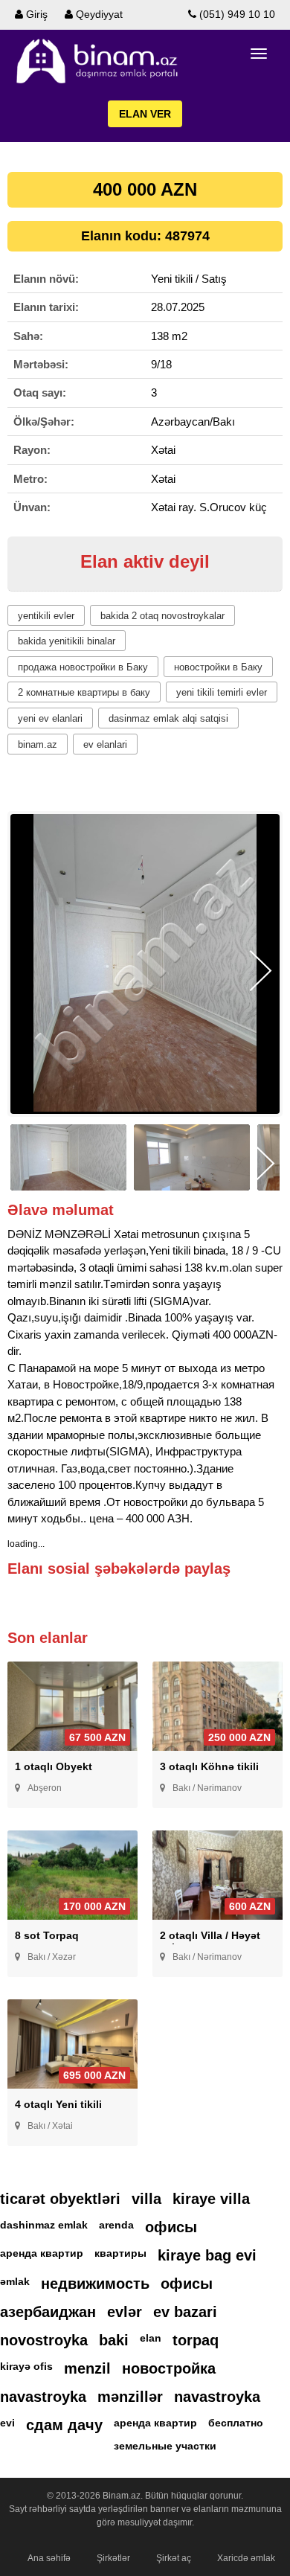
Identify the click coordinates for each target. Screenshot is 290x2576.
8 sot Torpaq (47, 1935)
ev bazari (185, 2312)
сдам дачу (64, 2425)
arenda (116, 2225)
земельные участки (165, 2446)
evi (7, 2423)
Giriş (35, 14)
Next (261, 971)
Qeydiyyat (98, 14)
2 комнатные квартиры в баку (84, 692)
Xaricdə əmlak (246, 2558)
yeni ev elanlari (50, 718)
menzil (87, 2368)
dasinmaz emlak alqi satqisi (168, 718)
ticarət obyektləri (60, 2199)
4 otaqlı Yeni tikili (58, 2104)
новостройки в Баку (218, 667)
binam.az (38, 744)
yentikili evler (46, 616)
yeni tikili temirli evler (222, 692)
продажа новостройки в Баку (83, 667)
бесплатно (236, 2423)
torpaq (196, 2340)
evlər (125, 2312)
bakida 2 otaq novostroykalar (162, 616)
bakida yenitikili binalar (67, 641)
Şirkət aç (174, 2558)
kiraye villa (211, 2199)
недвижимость (95, 2284)
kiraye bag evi (207, 2255)
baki (114, 2340)
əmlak (15, 2281)
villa (146, 2199)
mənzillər (130, 2397)
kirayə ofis (26, 2366)
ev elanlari (105, 744)
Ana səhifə (49, 2558)
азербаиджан (48, 2312)
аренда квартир (42, 2253)
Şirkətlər (113, 2558)
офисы (171, 2227)
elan (151, 2338)
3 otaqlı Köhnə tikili (209, 1766)
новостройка (169, 2368)
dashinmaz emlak (44, 2225)
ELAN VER (145, 114)
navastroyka (43, 2397)
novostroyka (44, 2340)
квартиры (120, 2253)
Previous (29, 971)
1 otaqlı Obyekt (54, 1766)
